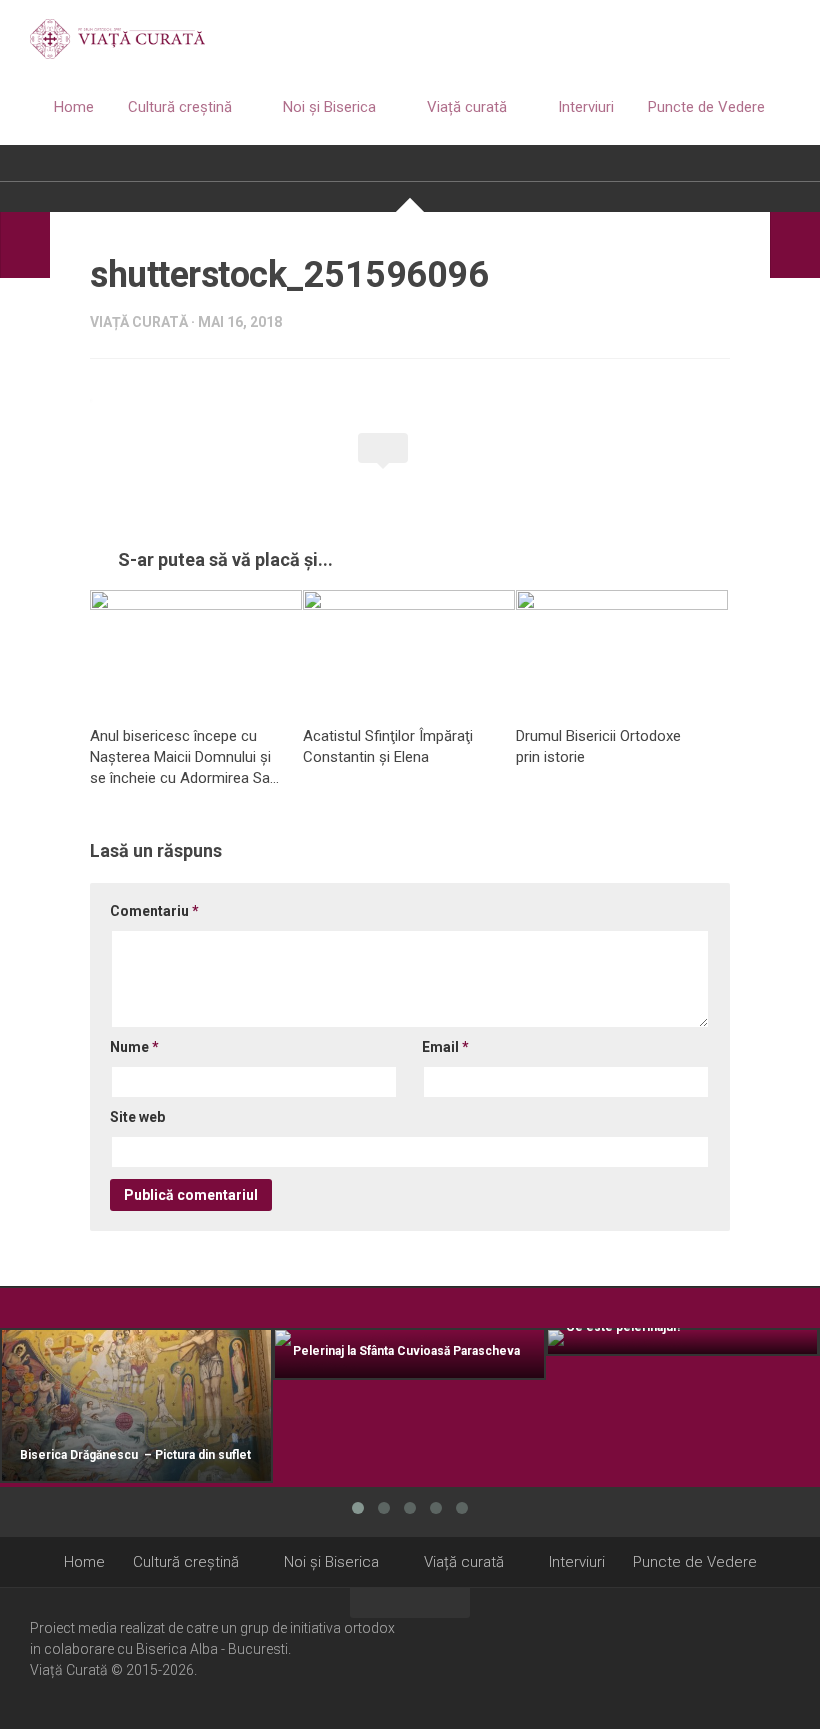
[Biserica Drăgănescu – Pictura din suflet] (136, 1406)
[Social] (751, 1657)
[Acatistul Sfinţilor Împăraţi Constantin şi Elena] (409, 650)
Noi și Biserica (329, 107)
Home (74, 107)
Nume (134, 1047)
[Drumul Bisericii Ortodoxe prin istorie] (622, 650)
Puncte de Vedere (706, 107)
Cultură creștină (180, 107)
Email (445, 1047)
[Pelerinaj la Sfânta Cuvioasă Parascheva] (409, 1354)
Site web (137, 1117)
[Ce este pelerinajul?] (682, 1342)
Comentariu (154, 911)
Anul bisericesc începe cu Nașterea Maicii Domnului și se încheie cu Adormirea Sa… (184, 757)
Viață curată (467, 107)
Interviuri (586, 107)
